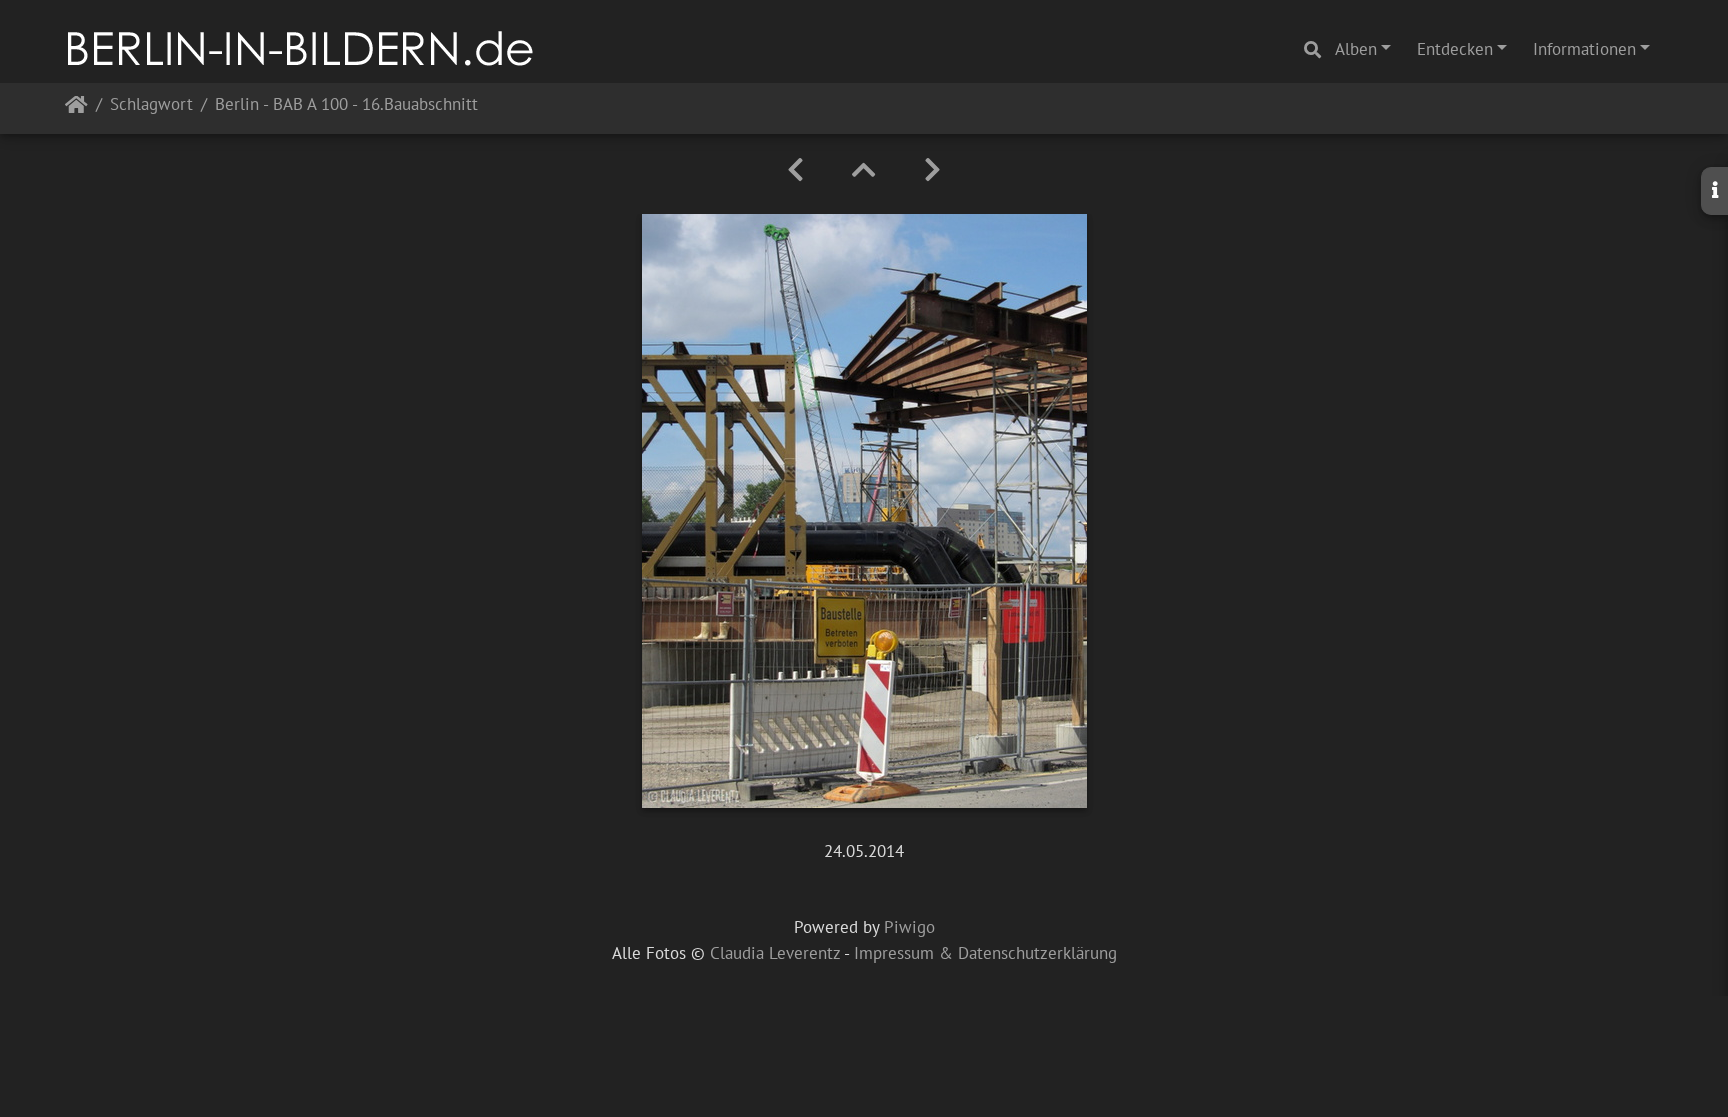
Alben (1356, 49)
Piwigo (909, 927)
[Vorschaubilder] (864, 170)
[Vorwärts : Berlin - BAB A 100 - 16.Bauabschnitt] (932, 170)
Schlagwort (151, 105)
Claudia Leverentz (775, 953)
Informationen (1584, 49)
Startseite (76, 108)
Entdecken (1455, 49)
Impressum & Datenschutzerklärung (985, 953)
